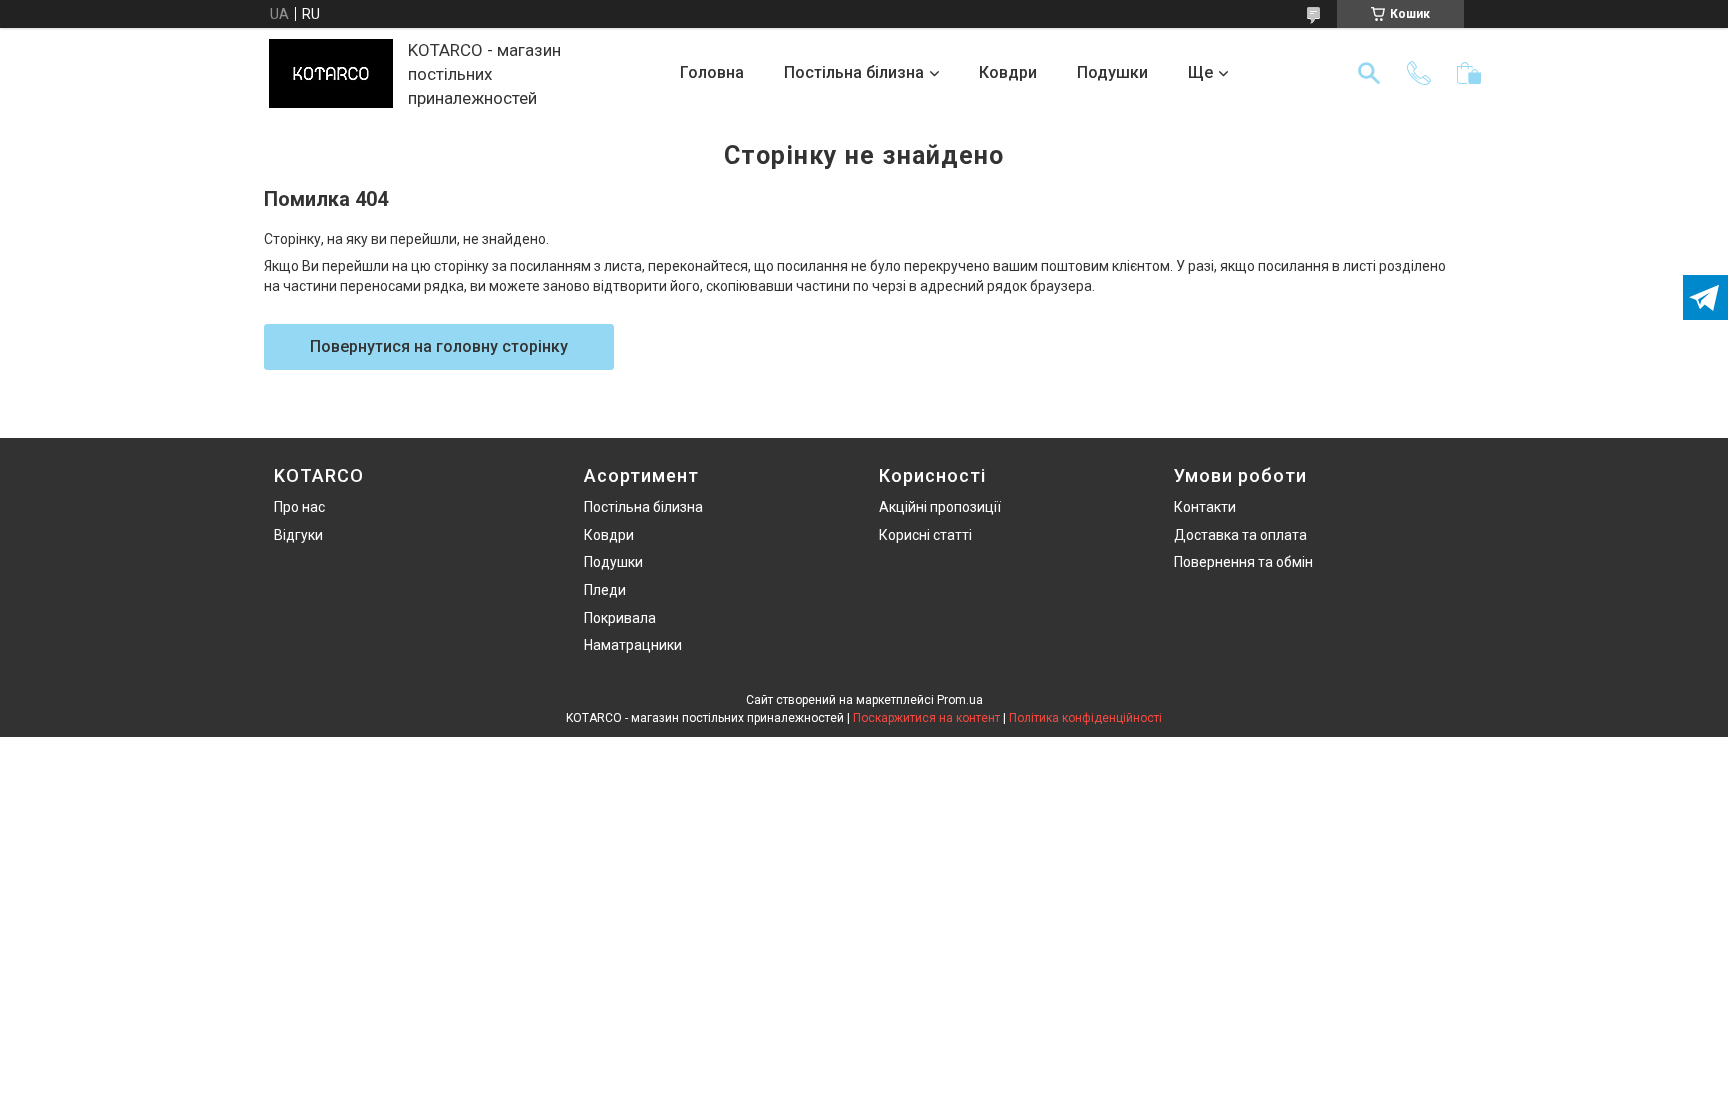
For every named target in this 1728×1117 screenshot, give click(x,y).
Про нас (299, 507)
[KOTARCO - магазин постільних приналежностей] (331, 73)
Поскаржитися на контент (926, 718)
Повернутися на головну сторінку (439, 346)
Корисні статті (925, 535)
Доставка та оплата (1240, 535)
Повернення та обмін (1243, 562)
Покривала (620, 618)
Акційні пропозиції (940, 507)
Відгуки (298, 535)
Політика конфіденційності (1085, 718)
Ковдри (1008, 72)
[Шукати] (1369, 73)
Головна (712, 72)
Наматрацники (633, 645)
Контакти (1205, 507)
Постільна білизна (854, 72)
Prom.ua (960, 700)
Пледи (605, 590)
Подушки (1112, 72)
